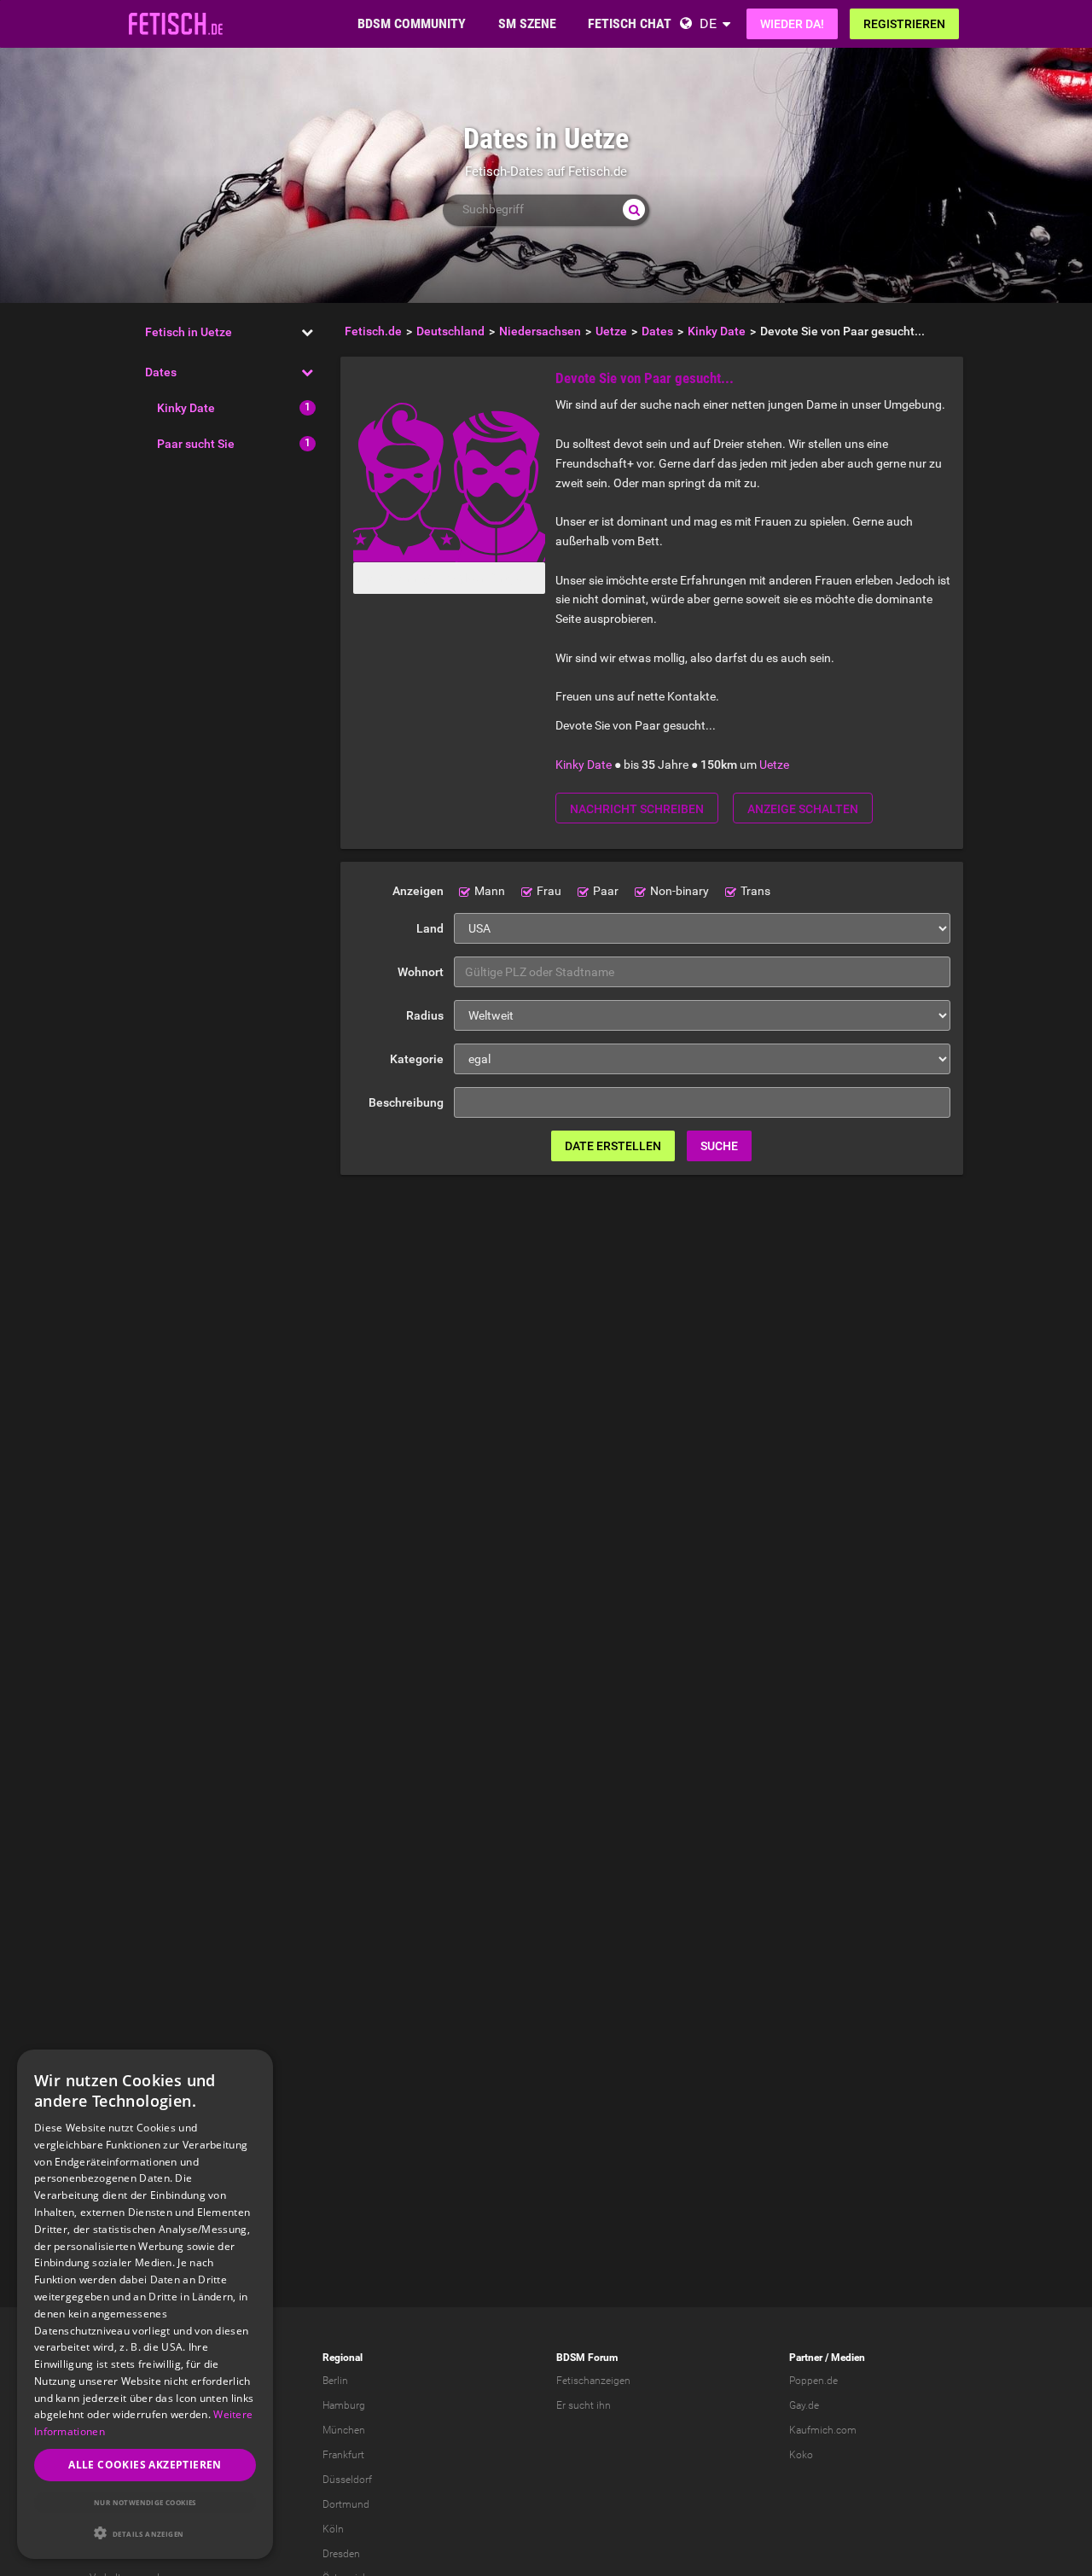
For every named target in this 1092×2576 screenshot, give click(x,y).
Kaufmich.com (823, 2430)
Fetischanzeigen (593, 2381)
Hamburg (344, 2405)
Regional (343, 2358)
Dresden (341, 2554)
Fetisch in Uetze (189, 332)
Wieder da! (792, 24)
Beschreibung (406, 1102)
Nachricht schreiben (637, 809)
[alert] (145, 2304)
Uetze (774, 765)
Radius (425, 1015)
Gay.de (804, 2405)
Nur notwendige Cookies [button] (145, 2502)
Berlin (335, 2381)
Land (430, 928)
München (344, 2430)
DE (708, 23)
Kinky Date (186, 408)
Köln (333, 2529)
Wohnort (421, 972)
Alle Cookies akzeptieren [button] (145, 2465)
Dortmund (346, 2504)
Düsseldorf (347, 2480)
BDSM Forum (587, 2358)
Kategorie (417, 1059)
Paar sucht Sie (196, 444)
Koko (801, 2455)
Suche (719, 1146)
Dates (161, 372)
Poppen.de (813, 2381)
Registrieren (904, 24)
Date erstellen (613, 1146)
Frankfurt (343, 2455)
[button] (145, 2533)
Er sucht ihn (584, 2405)
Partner (806, 2358)
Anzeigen (418, 891)
